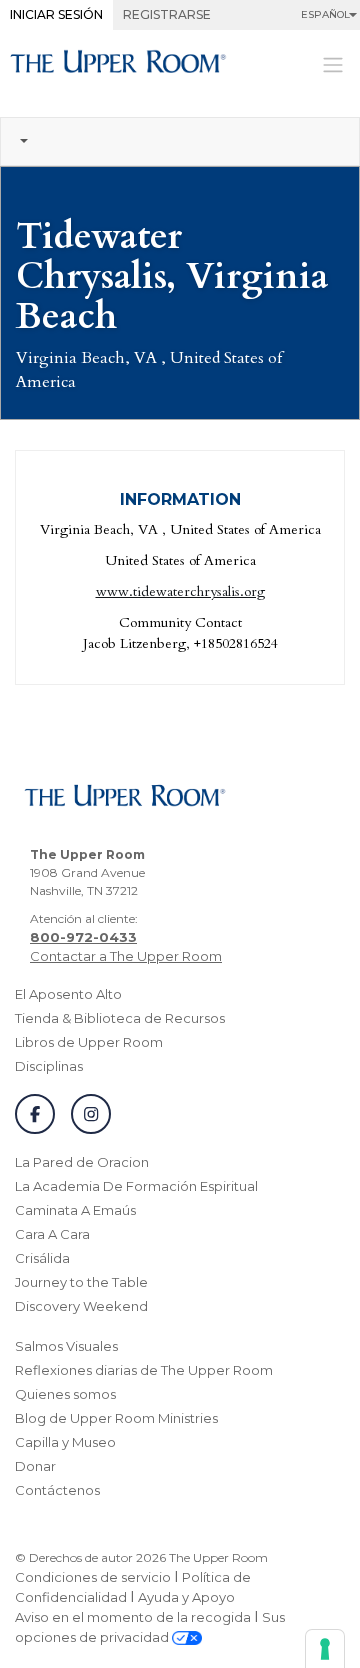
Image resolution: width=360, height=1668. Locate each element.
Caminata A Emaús (75, 1210)
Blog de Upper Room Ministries (116, 1418)
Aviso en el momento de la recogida (133, 1617)
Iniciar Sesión (56, 14)
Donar (35, 1466)
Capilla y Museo (65, 1442)
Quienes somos (65, 1394)
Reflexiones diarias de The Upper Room (144, 1370)
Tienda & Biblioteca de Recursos (120, 1018)
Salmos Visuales (66, 1346)
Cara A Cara (52, 1234)
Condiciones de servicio (93, 1577)
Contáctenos (57, 1490)
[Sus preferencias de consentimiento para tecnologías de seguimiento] (325, 1649)
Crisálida (42, 1258)
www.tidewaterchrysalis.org (180, 591)
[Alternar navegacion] (333, 63)
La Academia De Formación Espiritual (136, 1186)
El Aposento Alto (68, 994)
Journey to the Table (81, 1282)
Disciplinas (49, 1066)
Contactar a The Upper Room (126, 956)
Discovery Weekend (81, 1306)
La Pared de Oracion (82, 1162)
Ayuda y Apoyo (186, 1597)
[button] (180, 142)
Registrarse (167, 14)
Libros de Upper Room (89, 1042)
